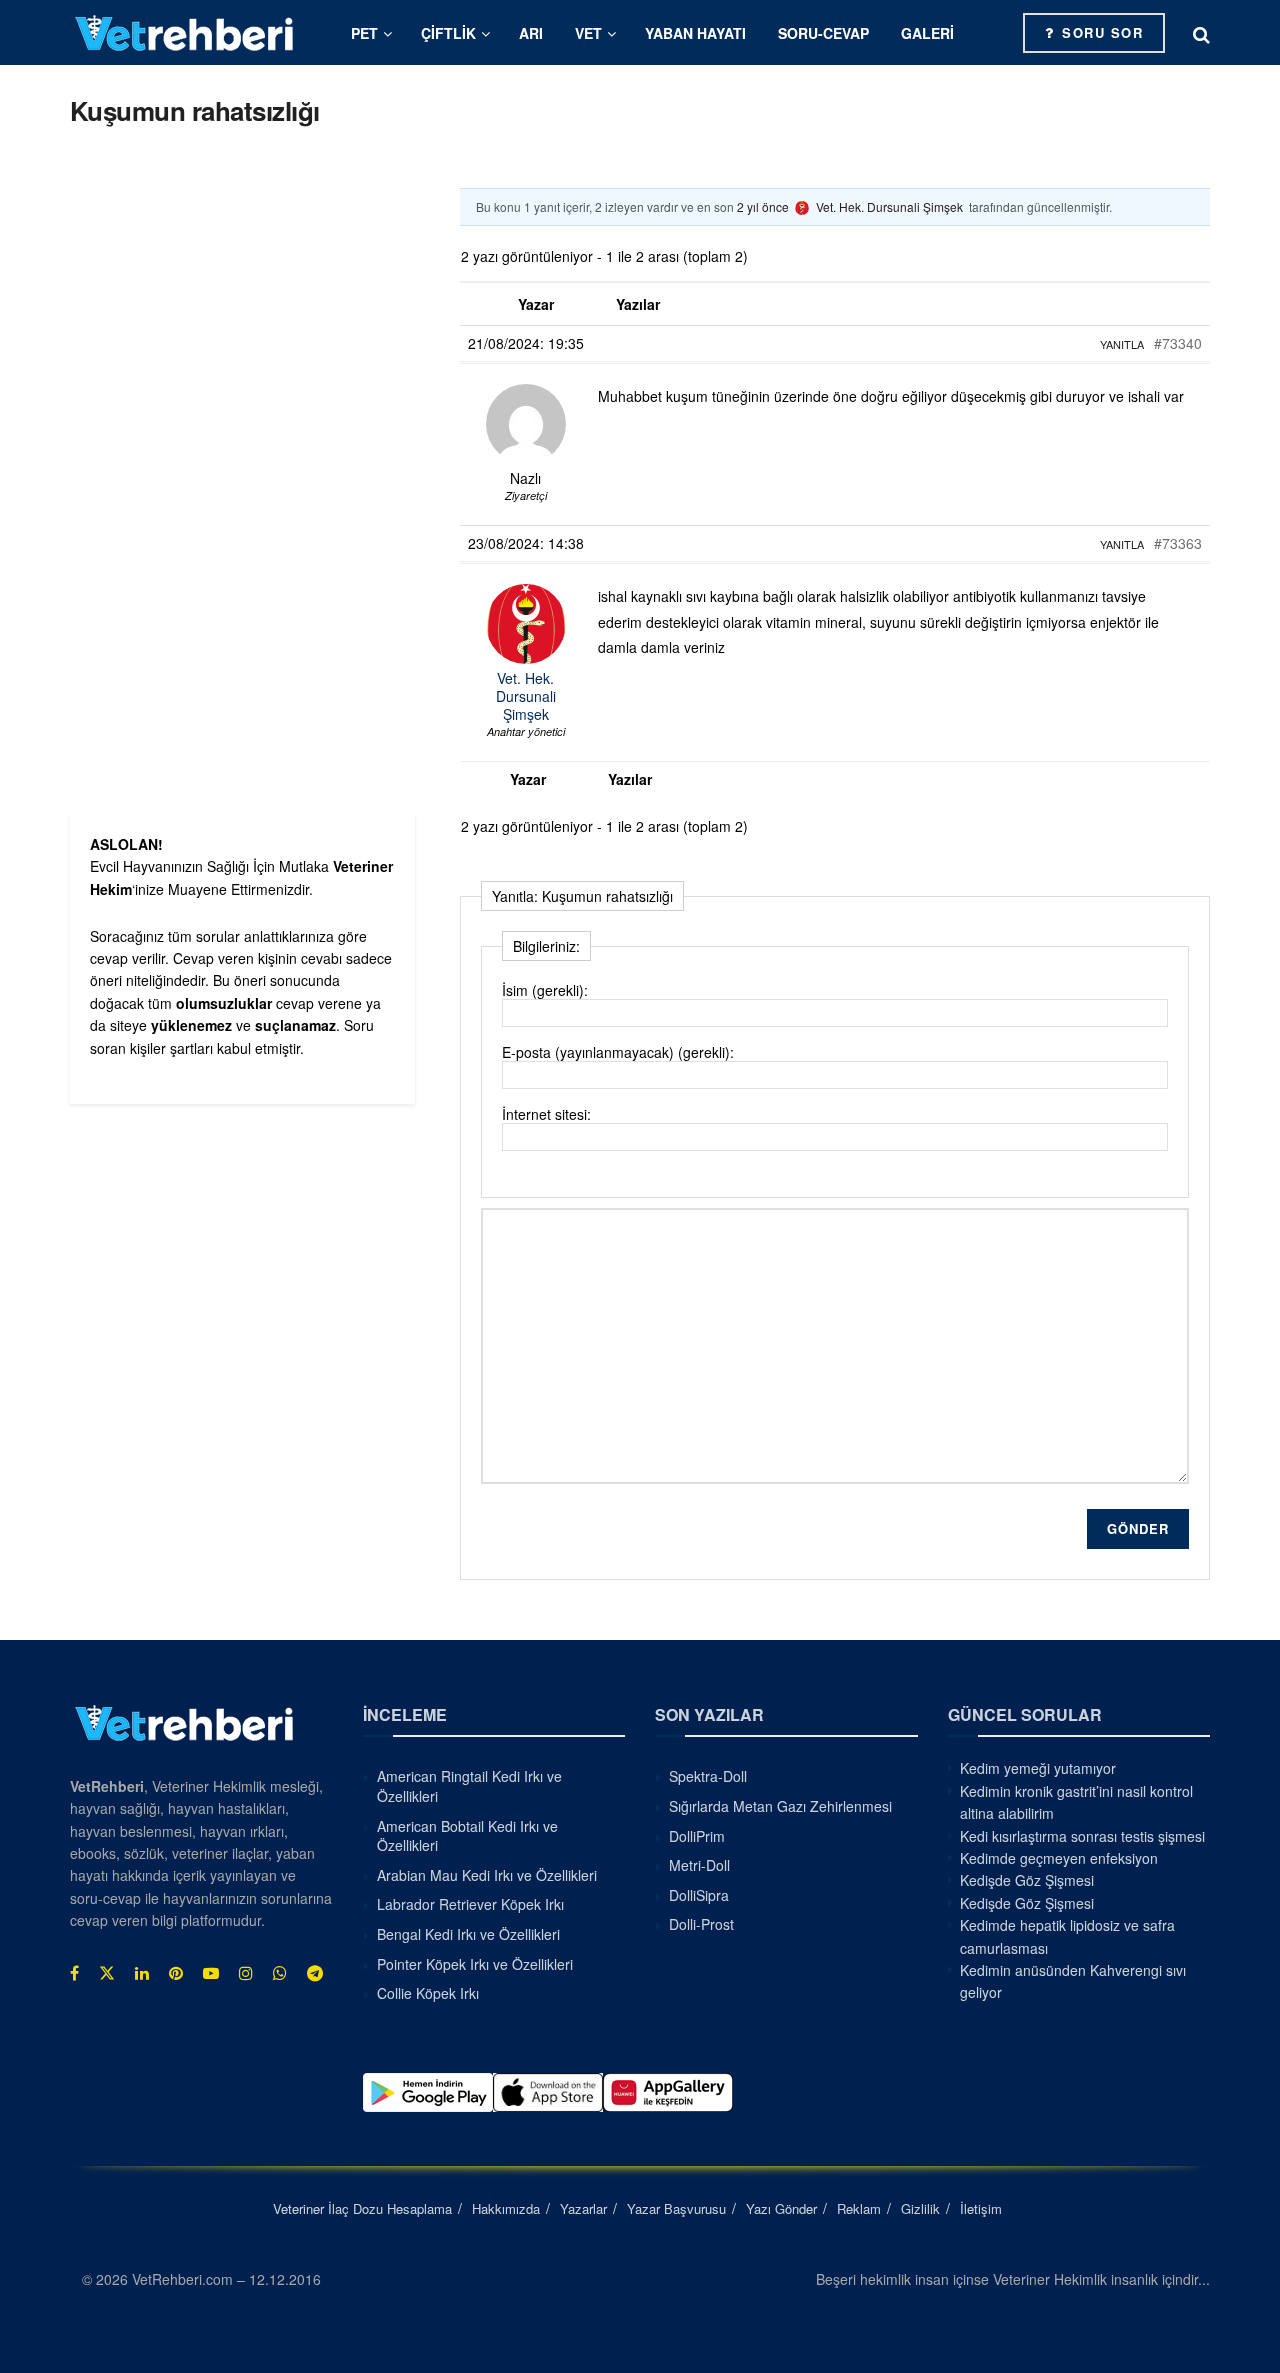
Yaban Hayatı (695, 33)
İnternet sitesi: (546, 1114)
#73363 (1178, 543)
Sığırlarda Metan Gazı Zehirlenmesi (780, 1806)
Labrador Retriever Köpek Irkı (470, 1904)
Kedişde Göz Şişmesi (1027, 1880)
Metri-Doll (699, 1865)
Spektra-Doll (708, 1776)
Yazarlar (583, 2208)
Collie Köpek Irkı (428, 1993)
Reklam (859, 2208)
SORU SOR (1100, 32)
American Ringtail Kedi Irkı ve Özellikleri (469, 1786)
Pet (364, 33)
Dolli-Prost (701, 1924)
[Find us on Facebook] (74, 1973)
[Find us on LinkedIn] (142, 1973)
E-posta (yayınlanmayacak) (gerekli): (618, 1052)
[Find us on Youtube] (211, 1973)
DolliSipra (699, 1895)
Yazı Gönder (781, 2208)
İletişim (981, 2208)
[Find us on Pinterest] (176, 1973)
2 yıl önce (763, 206)
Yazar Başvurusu (676, 2208)
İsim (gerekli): (545, 990)
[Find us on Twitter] (107, 1973)
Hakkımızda (506, 2208)
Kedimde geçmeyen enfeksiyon (1059, 1858)
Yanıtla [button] (1122, 344)
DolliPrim (697, 1836)
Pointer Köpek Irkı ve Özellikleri (475, 1964)
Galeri (927, 33)
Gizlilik (920, 2208)
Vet (588, 33)
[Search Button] (1201, 33)
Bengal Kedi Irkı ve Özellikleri (468, 1934)
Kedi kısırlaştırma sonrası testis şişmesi (1082, 1836)
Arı (531, 33)
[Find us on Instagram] (246, 1973)
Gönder (1138, 1528)
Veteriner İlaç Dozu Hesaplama (362, 2208)
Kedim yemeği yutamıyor (1038, 1768)
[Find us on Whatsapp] (280, 1973)
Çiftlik (448, 33)
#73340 (1178, 343)
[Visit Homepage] (185, 32)
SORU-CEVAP (823, 33)
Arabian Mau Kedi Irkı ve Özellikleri (487, 1875)
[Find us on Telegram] (315, 1973)
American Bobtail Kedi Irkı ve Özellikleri (467, 1836)
